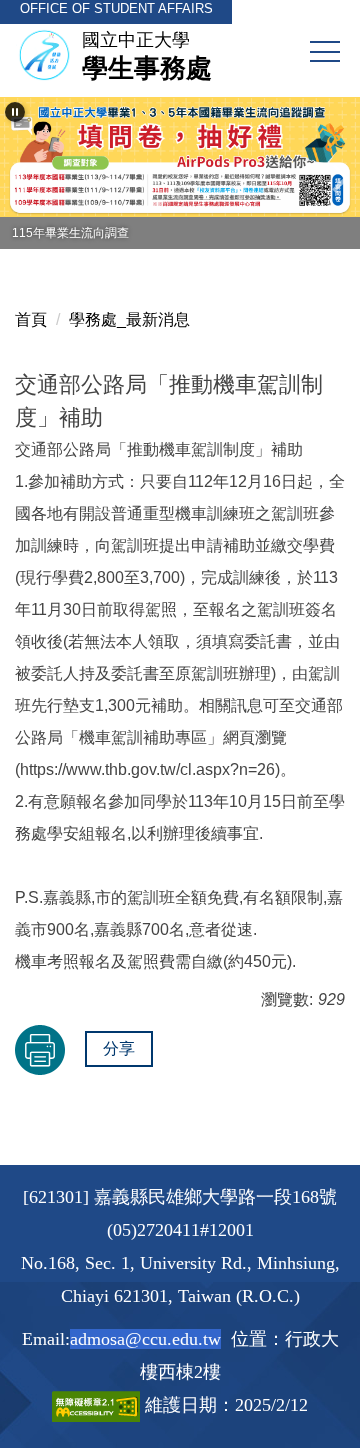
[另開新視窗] (180, 157)
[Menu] (325, 52)
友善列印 (40, 1050)
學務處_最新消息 (129, 319)
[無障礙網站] (98, 1405)
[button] (15, 112)
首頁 (31, 319)
